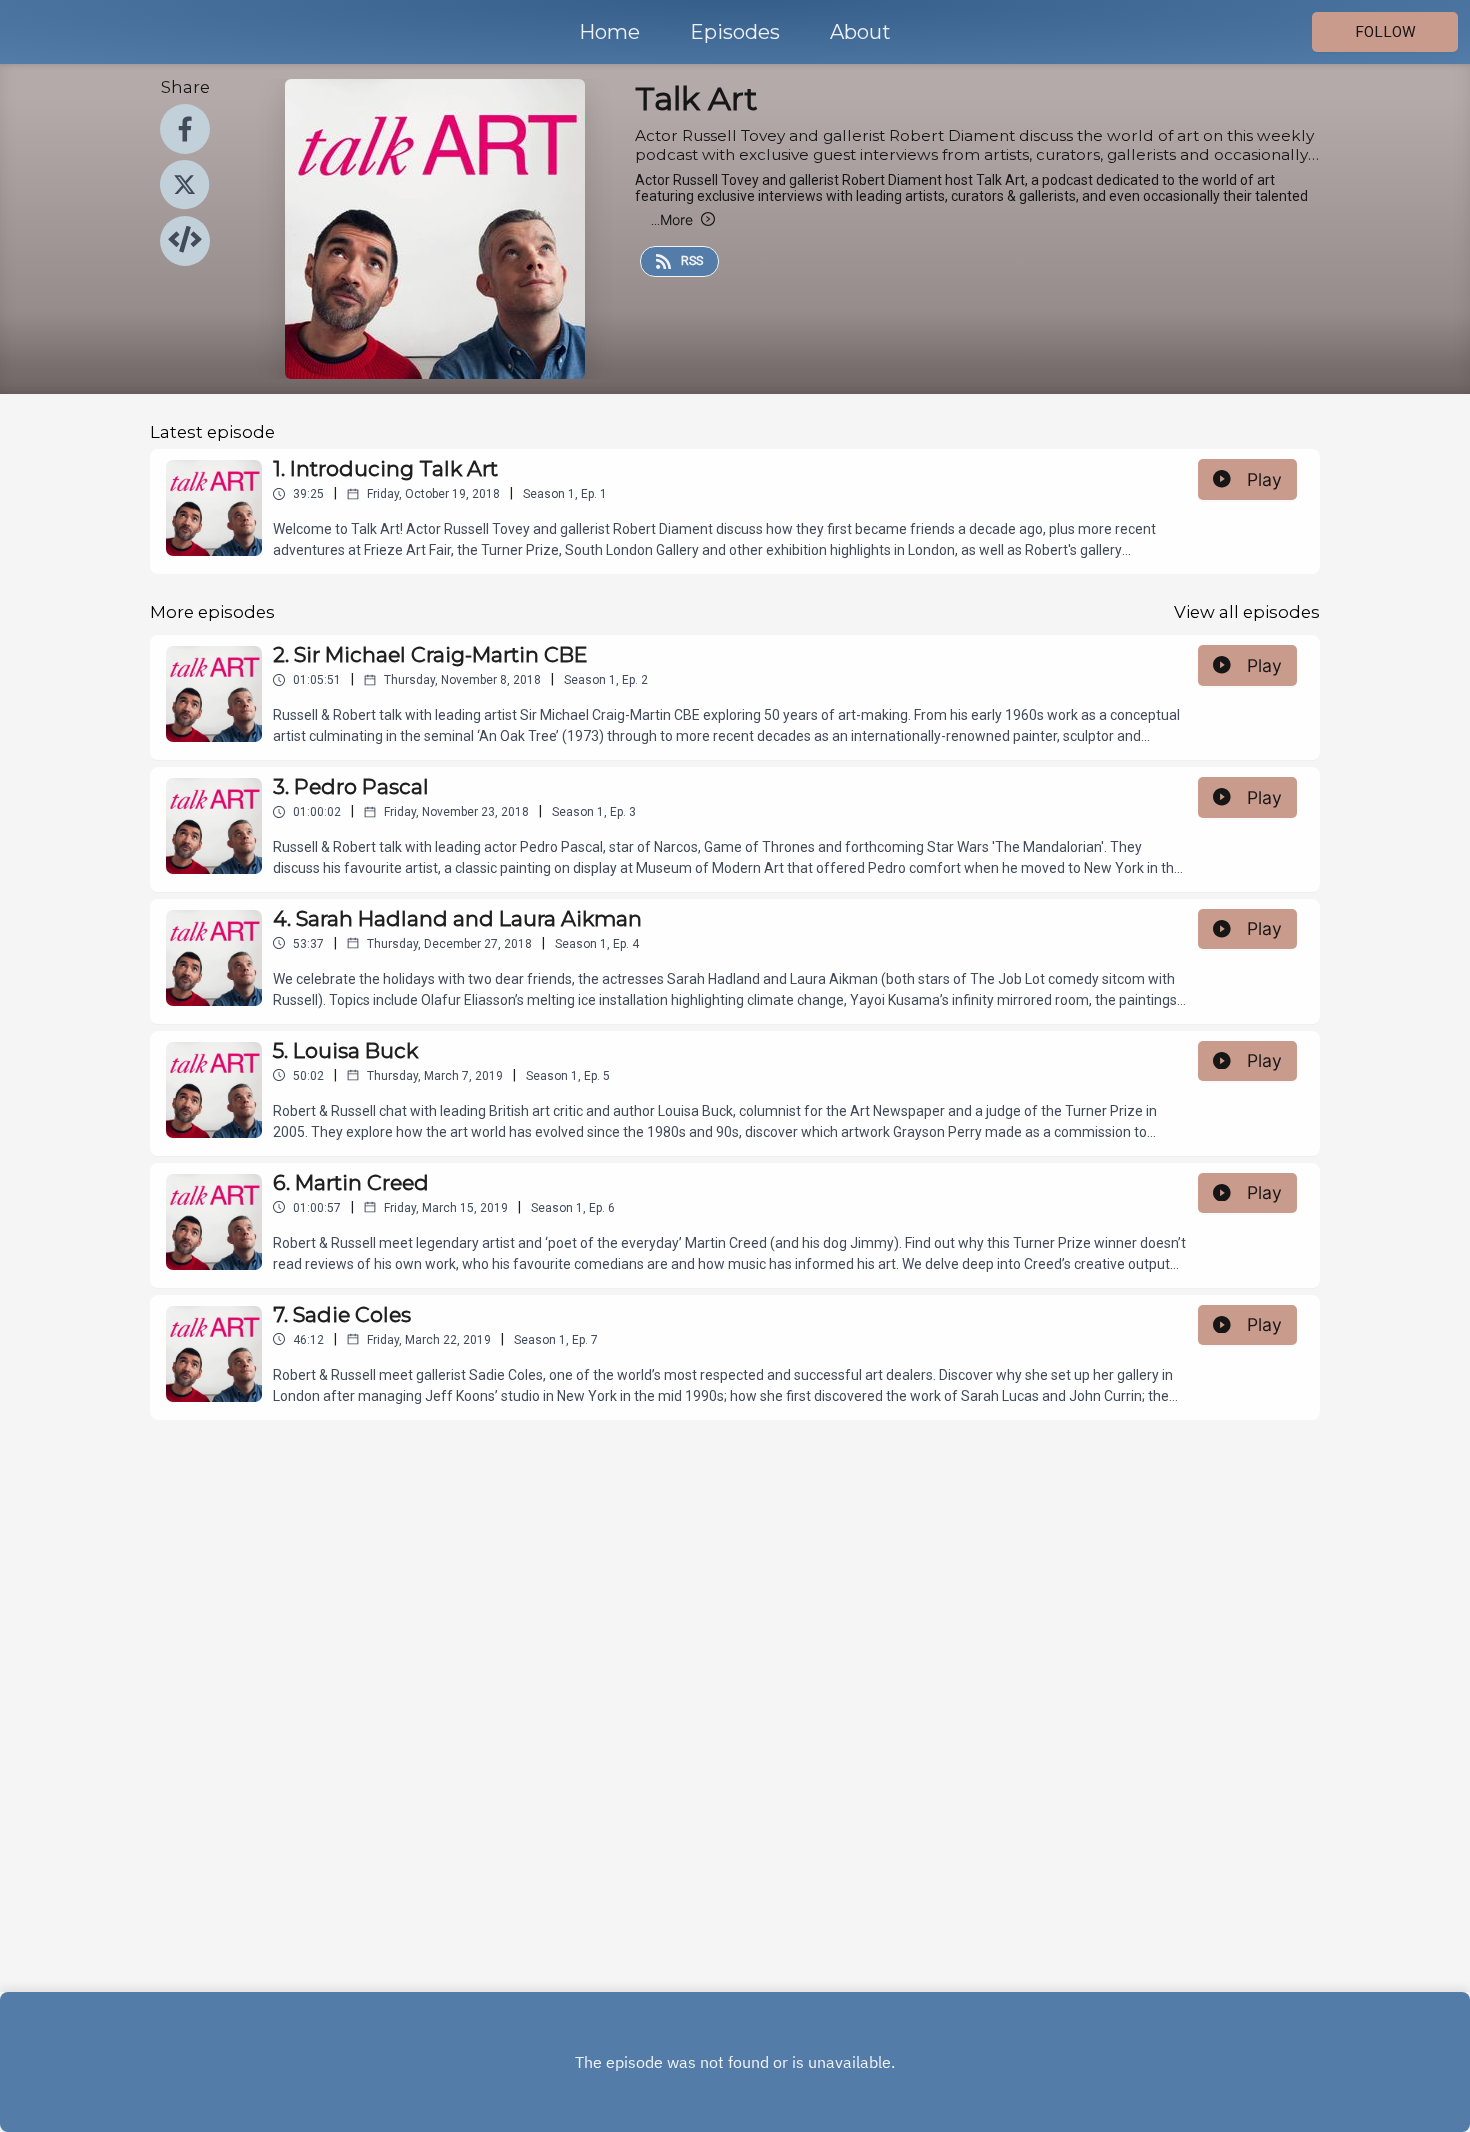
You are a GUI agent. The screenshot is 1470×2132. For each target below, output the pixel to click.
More (672, 219)
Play (1264, 479)
